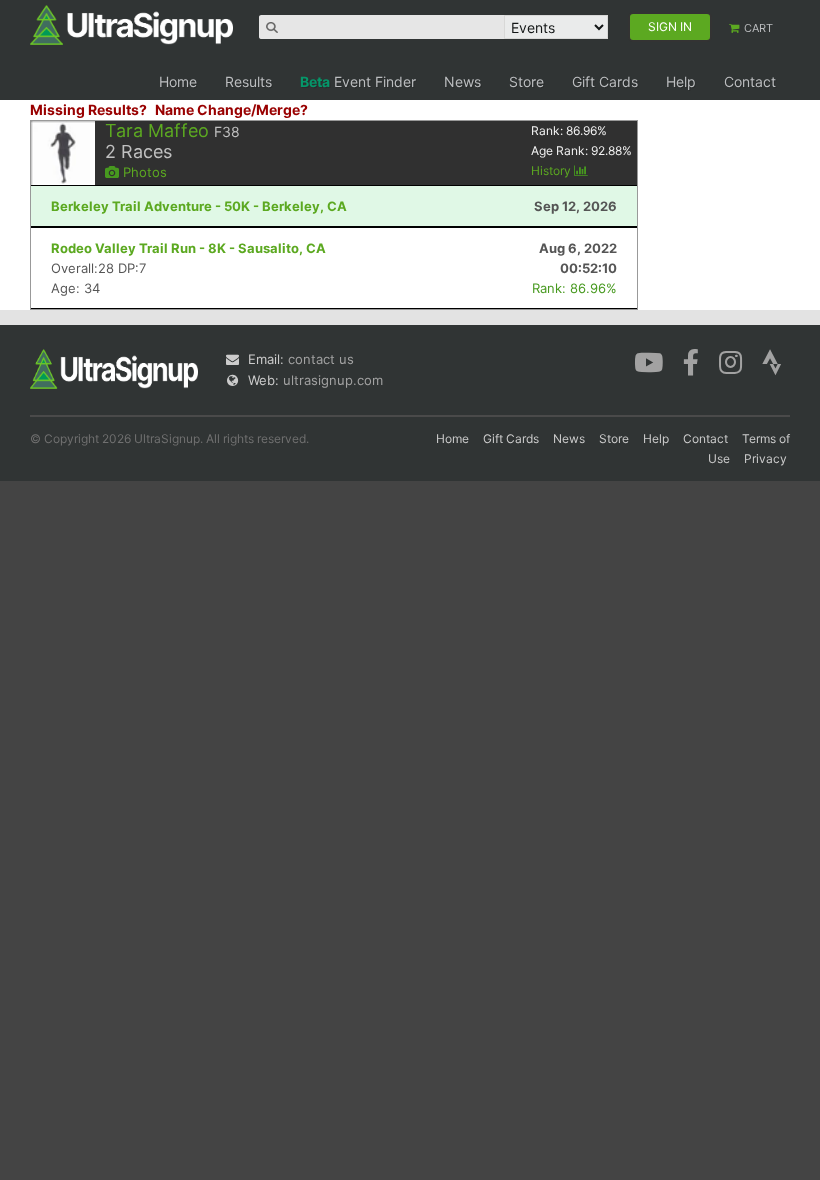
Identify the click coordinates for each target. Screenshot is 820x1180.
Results (248, 81)
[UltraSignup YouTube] (648, 361)
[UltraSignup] (131, 24)
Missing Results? (88, 109)
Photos (143, 172)
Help (681, 81)
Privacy (765, 458)
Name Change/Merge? (231, 109)
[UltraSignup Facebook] (691, 361)
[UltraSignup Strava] (772, 361)
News (462, 81)
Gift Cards (605, 81)
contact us (321, 359)
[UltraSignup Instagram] (730, 361)
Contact (750, 81)
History (552, 170)
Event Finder (358, 81)
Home (178, 81)
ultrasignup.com (333, 380)
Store (526, 81)
